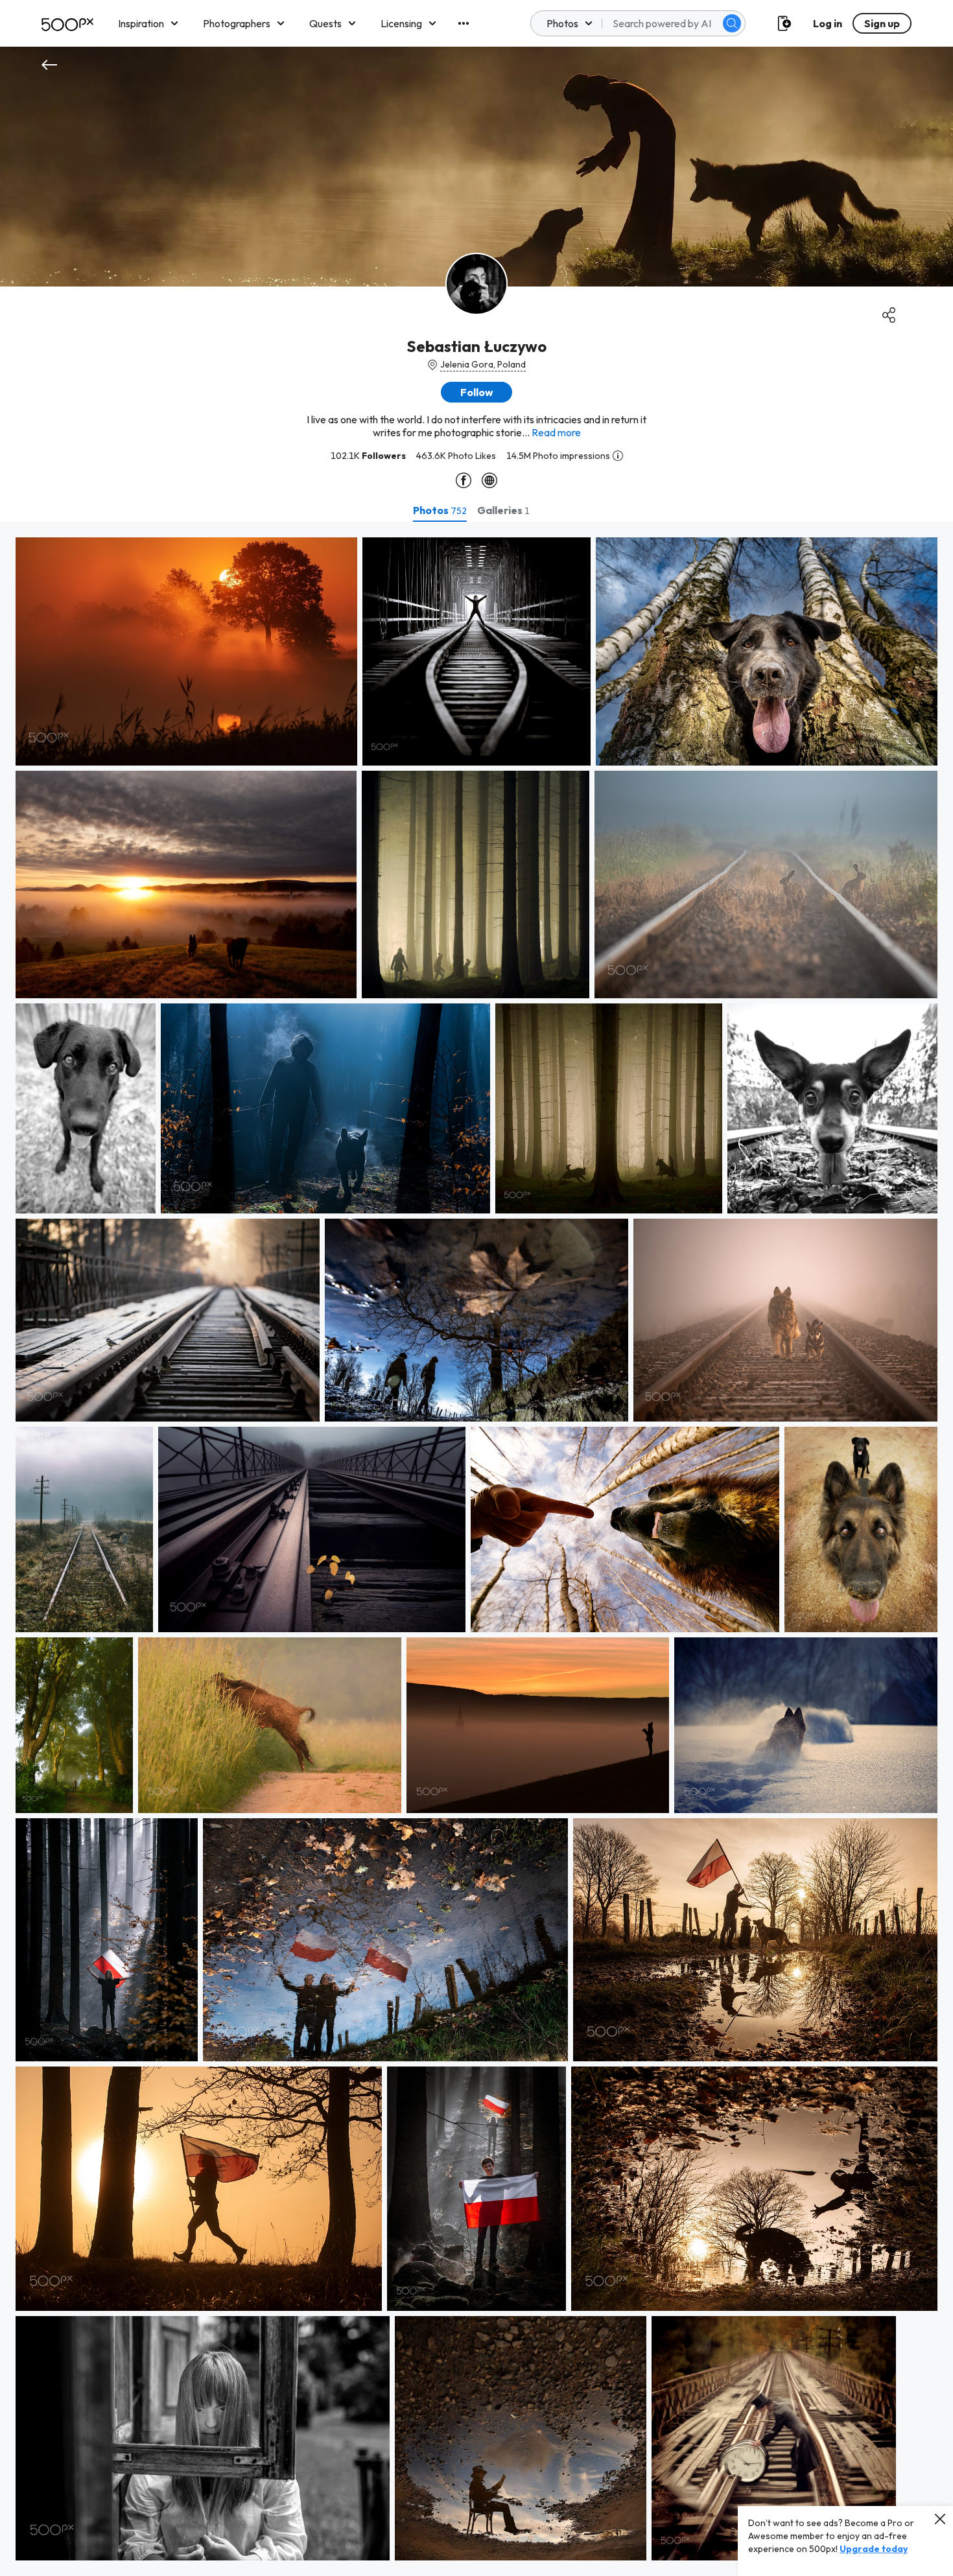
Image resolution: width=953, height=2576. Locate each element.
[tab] (440, 510)
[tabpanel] (476, 1549)
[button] (732, 23)
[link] (186, 651)
